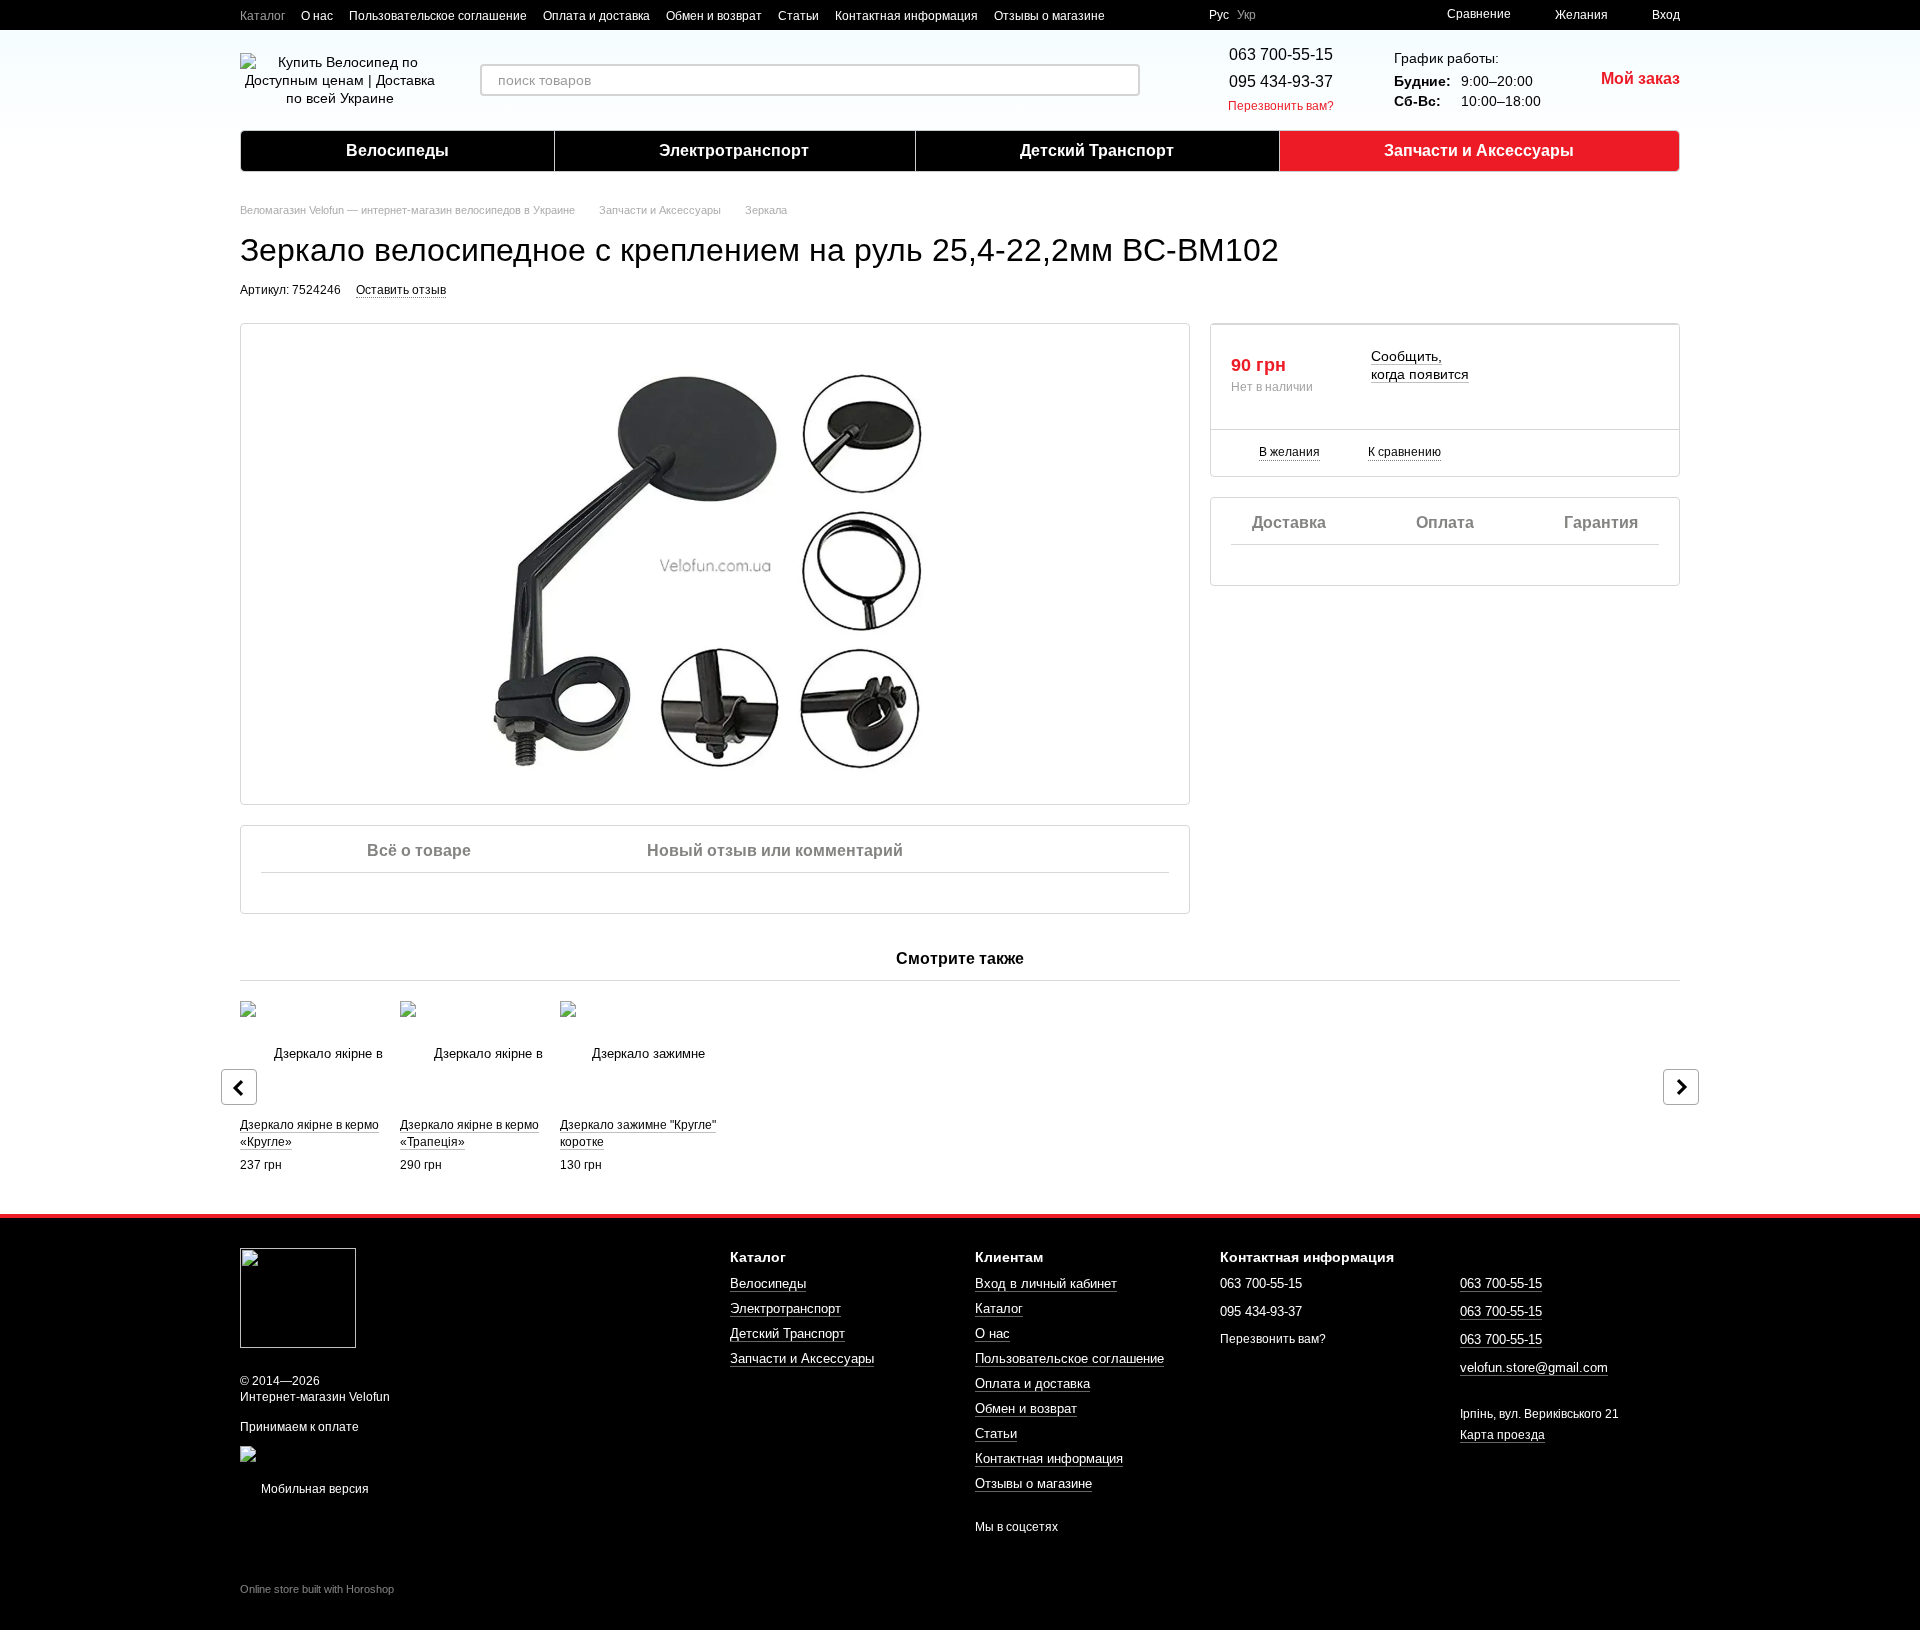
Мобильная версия (313, 1489)
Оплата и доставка (596, 16)
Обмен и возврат (714, 16)
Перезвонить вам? (1281, 106)
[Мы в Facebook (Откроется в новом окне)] (1133, 15)
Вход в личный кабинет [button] (1046, 1283)
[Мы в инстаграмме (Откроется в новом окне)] (1181, 15)
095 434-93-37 (1281, 81)
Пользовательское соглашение (438, 16)
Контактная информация (906, 16)
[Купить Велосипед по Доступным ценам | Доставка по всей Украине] (298, 1297)
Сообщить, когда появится (1420, 365)
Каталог (262, 16)
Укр (1246, 15)
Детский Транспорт (1097, 150)
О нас (317, 16)
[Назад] (239, 1087)
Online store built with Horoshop (317, 1589)
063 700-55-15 (1281, 54)
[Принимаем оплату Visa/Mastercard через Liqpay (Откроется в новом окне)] (386, 1453)
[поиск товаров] (1124, 80)
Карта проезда (1502, 1435)
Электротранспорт (734, 150)
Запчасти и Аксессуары (1479, 150)
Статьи (798, 16)
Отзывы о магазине (1049, 16)
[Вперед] (1681, 1087)
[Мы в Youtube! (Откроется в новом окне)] (1157, 15)
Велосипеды (397, 150)
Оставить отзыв (401, 290)
